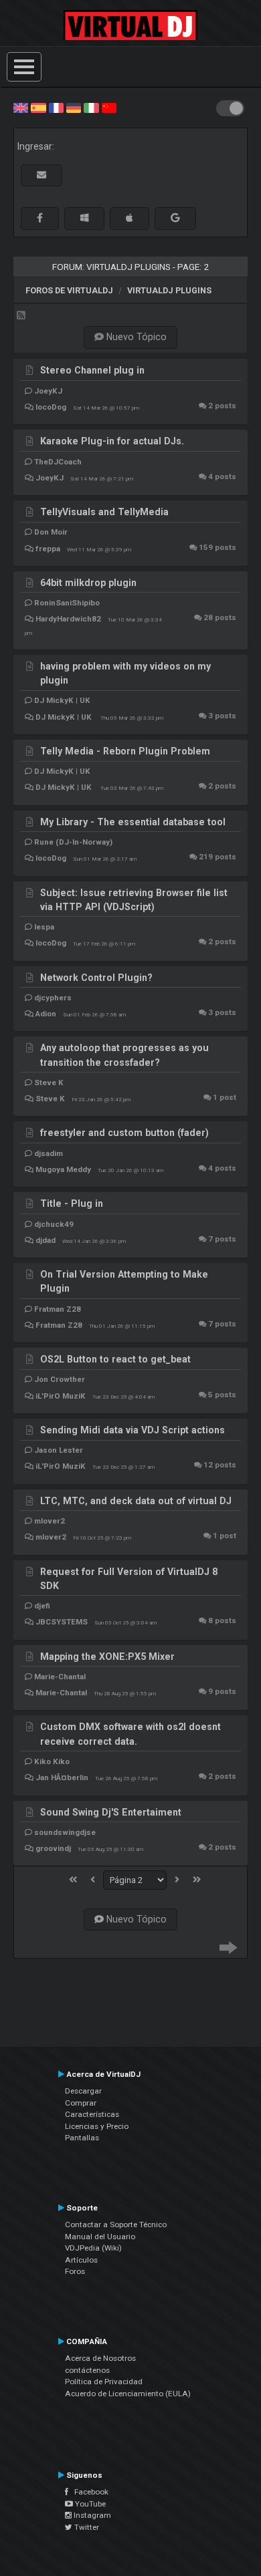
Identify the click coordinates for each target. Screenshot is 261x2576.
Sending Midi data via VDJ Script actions (133, 1430)
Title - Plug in (72, 1203)
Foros (75, 2271)
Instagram (91, 2515)
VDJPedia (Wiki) (93, 2248)
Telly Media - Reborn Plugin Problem (125, 751)
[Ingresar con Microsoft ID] (84, 218)
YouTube (89, 2504)
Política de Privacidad (104, 2382)
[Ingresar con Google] (175, 218)
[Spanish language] (38, 107)
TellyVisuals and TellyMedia (104, 512)
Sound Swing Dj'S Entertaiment (111, 1812)
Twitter (86, 2527)
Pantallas (82, 2138)
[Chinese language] (109, 107)
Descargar (83, 2091)
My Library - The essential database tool (133, 822)
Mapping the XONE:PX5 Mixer (107, 1657)
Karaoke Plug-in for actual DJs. (112, 441)
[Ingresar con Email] (41, 175)
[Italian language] (91, 107)
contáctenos (87, 2370)
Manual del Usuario (100, 2237)
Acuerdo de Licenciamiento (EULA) (128, 2394)
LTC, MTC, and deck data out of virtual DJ (136, 1501)
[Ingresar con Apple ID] (129, 218)
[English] (21, 107)
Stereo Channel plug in (92, 370)
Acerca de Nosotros (100, 2358)
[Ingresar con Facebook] (40, 218)
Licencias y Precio (97, 2126)
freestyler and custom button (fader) (124, 1133)
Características (92, 2114)
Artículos (81, 2260)
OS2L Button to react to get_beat (115, 1359)
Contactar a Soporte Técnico (116, 2225)
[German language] (74, 107)
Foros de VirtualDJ (69, 290)
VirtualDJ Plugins (169, 290)
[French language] (56, 107)
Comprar (81, 2103)
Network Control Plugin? (96, 978)
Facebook (88, 2492)
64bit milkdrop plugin (88, 583)
